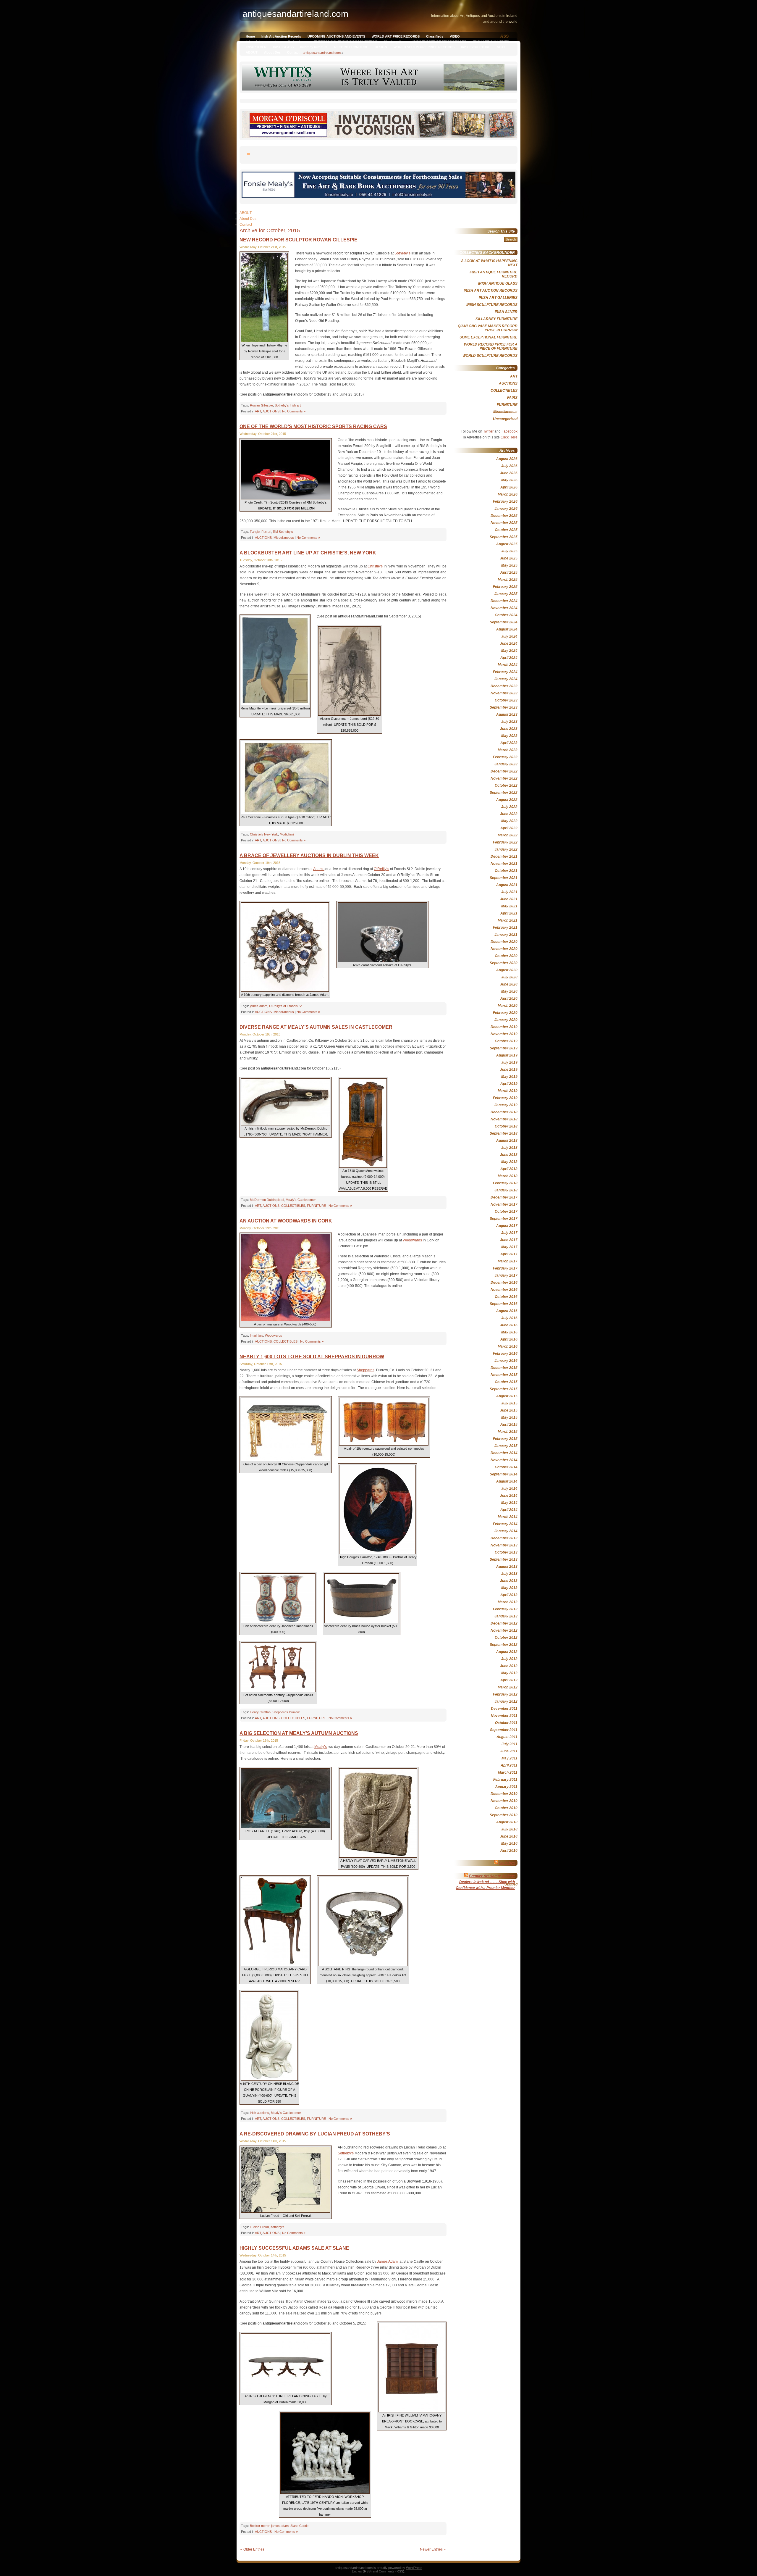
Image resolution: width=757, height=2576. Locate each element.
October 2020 (506, 956)
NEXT (501, 47)
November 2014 (504, 1460)
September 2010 (504, 1815)
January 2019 (506, 1105)
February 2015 (505, 1439)
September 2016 (504, 1304)
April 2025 (509, 572)
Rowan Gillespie (261, 405)
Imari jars (257, 1335)
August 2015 (507, 1396)
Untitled (511, 1884)
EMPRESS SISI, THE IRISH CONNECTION (346, 42)
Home (250, 36)
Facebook (509, 431)
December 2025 (504, 516)
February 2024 (505, 672)
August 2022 (507, 800)
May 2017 (509, 1247)
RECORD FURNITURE (351, 47)
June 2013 (509, 1581)
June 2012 (509, 1666)
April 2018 (509, 1169)
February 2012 (505, 1694)
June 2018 (509, 1155)
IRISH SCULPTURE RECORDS (492, 305)
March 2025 (508, 580)
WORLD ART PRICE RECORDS (396, 36)
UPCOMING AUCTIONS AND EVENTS (336, 36)
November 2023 (504, 693)
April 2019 (509, 1084)
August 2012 (507, 1652)
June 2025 (509, 558)
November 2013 (504, 1545)
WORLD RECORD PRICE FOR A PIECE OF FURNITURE (491, 346)
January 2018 (506, 1190)
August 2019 (507, 1055)
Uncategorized (505, 419)
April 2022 (509, 828)
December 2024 (504, 601)
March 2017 (508, 1261)
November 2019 (504, 1034)
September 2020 (504, 963)
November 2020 (504, 949)
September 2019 (504, 1048)
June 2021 (509, 899)
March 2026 (508, 494)
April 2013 (509, 1595)
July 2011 (509, 1744)
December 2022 (504, 771)
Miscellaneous (284, 538)
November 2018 (504, 1119)
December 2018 (504, 1112)
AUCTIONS (271, 411)
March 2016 (508, 1346)
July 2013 (509, 1574)
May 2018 (509, 1162)
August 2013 (507, 1567)
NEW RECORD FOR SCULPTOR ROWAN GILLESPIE (299, 240)
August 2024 (507, 629)
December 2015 (504, 1368)
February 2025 (505, 587)
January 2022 (506, 849)
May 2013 (509, 1588)
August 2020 (507, 970)
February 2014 (505, 1524)
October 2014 (506, 1467)
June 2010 (509, 1836)
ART (258, 411)
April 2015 (509, 1425)
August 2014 (507, 1481)
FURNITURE (316, 1206)
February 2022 (505, 842)
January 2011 (506, 1787)
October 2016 (506, 1297)
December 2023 (504, 686)
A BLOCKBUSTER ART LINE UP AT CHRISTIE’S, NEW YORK (308, 553)
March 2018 (508, 1176)
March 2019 (508, 1091)
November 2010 (504, 1801)
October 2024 (506, 615)
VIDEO (455, 36)
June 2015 (509, 1410)
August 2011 (507, 1737)
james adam (259, 1006)
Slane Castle (299, 2526)
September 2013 (504, 1559)
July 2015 (509, 1403)
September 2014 (504, 1474)
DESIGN (381, 47)
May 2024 (509, 651)
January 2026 (506, 509)
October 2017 (506, 1212)
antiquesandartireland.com (322, 53)
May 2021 (509, 906)
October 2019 (506, 1041)
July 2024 (509, 636)
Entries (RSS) (362, 2571)
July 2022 (509, 807)
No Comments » (294, 411)
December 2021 (504, 856)
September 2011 (504, 1730)
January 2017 (506, 1275)
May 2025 (509, 565)
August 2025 (507, 544)
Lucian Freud (259, 2227)
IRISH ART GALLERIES (491, 42)
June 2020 (509, 984)
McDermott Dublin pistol (267, 1200)
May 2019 (509, 1077)
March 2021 (508, 920)
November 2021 (504, 864)
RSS (504, 36)
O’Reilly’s (381, 869)
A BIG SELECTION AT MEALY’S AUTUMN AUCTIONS (299, 1733)
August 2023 (507, 714)
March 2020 (508, 1006)
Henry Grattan (260, 1712)
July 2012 (509, 1659)
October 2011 (506, 1723)
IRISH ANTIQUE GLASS (498, 283)
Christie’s (375, 566)
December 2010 (504, 1794)
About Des (272, 52)
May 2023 (509, 736)
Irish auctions (259, 2113)
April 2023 (509, 743)
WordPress (414, 2568)
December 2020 (504, 942)
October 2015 (506, 1382)
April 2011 (509, 1765)
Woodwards (412, 1240)
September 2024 (504, 622)
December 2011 (504, 1709)
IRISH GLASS (283, 47)
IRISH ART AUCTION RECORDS (491, 291)
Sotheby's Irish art (288, 405)
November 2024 (504, 608)
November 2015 (504, 1375)
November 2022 (504, 778)
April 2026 (509, 487)
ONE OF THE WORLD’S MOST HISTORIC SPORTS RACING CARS (313, 426)
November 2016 (504, 1290)
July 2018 (509, 1148)
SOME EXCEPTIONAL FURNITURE (489, 337)
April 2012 (509, 1680)
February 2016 (505, 1354)
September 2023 (504, 707)
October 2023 (506, 700)
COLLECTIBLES (293, 1206)
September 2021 (504, 878)
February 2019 (505, 1098)
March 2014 (508, 1517)
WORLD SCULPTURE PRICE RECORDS (424, 47)
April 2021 (509, 913)
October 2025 (506, 530)
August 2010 (507, 1822)
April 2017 (509, 1254)
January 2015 (506, 1446)
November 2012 (504, 1630)
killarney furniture (314, 47)
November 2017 (504, 1204)
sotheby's (278, 2227)
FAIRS (512, 398)
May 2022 (509, 821)
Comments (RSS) (392, 2571)
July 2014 (509, 1488)
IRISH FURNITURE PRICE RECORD (440, 42)
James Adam (388, 2262)
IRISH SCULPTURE (476, 47)
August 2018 (507, 1141)
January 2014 (506, 1531)
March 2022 (508, 835)
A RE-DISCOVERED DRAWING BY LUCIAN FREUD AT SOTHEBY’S (315, 2134)
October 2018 (506, 1126)
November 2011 (504, 1716)
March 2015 (508, 1432)
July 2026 (509, 466)
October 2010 (506, 1808)
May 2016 (509, 1332)
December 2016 (504, 1283)
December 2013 (504, 1538)
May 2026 (509, 480)
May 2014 (509, 1503)
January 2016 (506, 1361)
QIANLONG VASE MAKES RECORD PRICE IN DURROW (488, 328)
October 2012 (506, 1638)
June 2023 (509, 729)
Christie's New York (264, 834)
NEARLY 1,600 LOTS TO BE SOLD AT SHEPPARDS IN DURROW (312, 1357)
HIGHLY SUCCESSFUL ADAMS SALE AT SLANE (294, 2248)
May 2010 (509, 1843)
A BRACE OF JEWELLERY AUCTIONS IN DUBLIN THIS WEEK (309, 855)
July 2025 (509, 551)
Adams (319, 869)
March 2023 (508, 750)
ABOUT (252, 52)
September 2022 (504, 793)
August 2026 (507, 459)
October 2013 (506, 1552)
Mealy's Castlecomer (301, 1200)
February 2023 (505, 757)
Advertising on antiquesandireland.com (277, 42)
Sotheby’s (402, 253)
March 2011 (508, 1772)
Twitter (488, 431)
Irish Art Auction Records (281, 36)
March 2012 (508, 1687)
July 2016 (509, 1318)
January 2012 (506, 1701)
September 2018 (504, 1133)
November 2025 (504, 523)
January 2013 (506, 1616)
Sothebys (507, 1863)
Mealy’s (321, 1747)
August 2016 (507, 1311)
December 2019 (504, 1027)
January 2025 (506, 594)
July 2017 (509, 1233)
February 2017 (505, 1268)
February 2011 (505, 1780)
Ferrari (266, 532)
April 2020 (509, 999)
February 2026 (505, 501)
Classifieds (435, 36)
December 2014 (504, 1453)
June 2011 (509, 1751)
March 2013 (508, 1602)
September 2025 (504, 537)
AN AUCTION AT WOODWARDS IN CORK (286, 1221)
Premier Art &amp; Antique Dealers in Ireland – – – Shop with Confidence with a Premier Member (485, 1882)
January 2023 (506, 764)
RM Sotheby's (283, 532)
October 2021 (506, 871)
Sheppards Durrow (286, 1712)
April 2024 (509, 658)
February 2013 (505, 1609)
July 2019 (509, 1062)
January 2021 (506, 935)
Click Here (509, 437)
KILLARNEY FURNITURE (496, 319)
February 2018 (505, 1183)
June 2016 (509, 1325)
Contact (293, 52)
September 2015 (504, 1389)
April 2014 (509, 1510)
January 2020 (506, 1020)
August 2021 (507, 885)
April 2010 (509, 1851)
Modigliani (287, 834)
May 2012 (509, 1673)
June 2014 (509, 1496)
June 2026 (509, 473)
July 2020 (509, 977)
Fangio (255, 532)
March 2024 (508, 665)
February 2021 (505, 928)
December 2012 (504, 1623)
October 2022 (506, 785)
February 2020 (505, 1013)
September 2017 (504, 1219)
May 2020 (509, 991)
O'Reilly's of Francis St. (286, 1006)
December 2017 (504, 1197)
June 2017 (509, 1240)
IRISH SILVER (256, 47)
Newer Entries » (433, 2549)
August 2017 (507, 1226)
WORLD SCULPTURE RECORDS (490, 356)
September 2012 (504, 1645)
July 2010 (509, 1829)
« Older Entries (252, 2549)
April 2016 (509, 1339)
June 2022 (509, 814)
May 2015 (509, 1417)
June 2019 (509, 1070)
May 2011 (509, 1758)
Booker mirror (260, 2526)
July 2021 (509, 892)
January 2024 (506, 679)
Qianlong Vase (395, 42)
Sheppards (365, 1370)
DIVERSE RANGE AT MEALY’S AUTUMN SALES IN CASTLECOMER (316, 1027)
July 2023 (509, 722)
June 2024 (509, 643)
